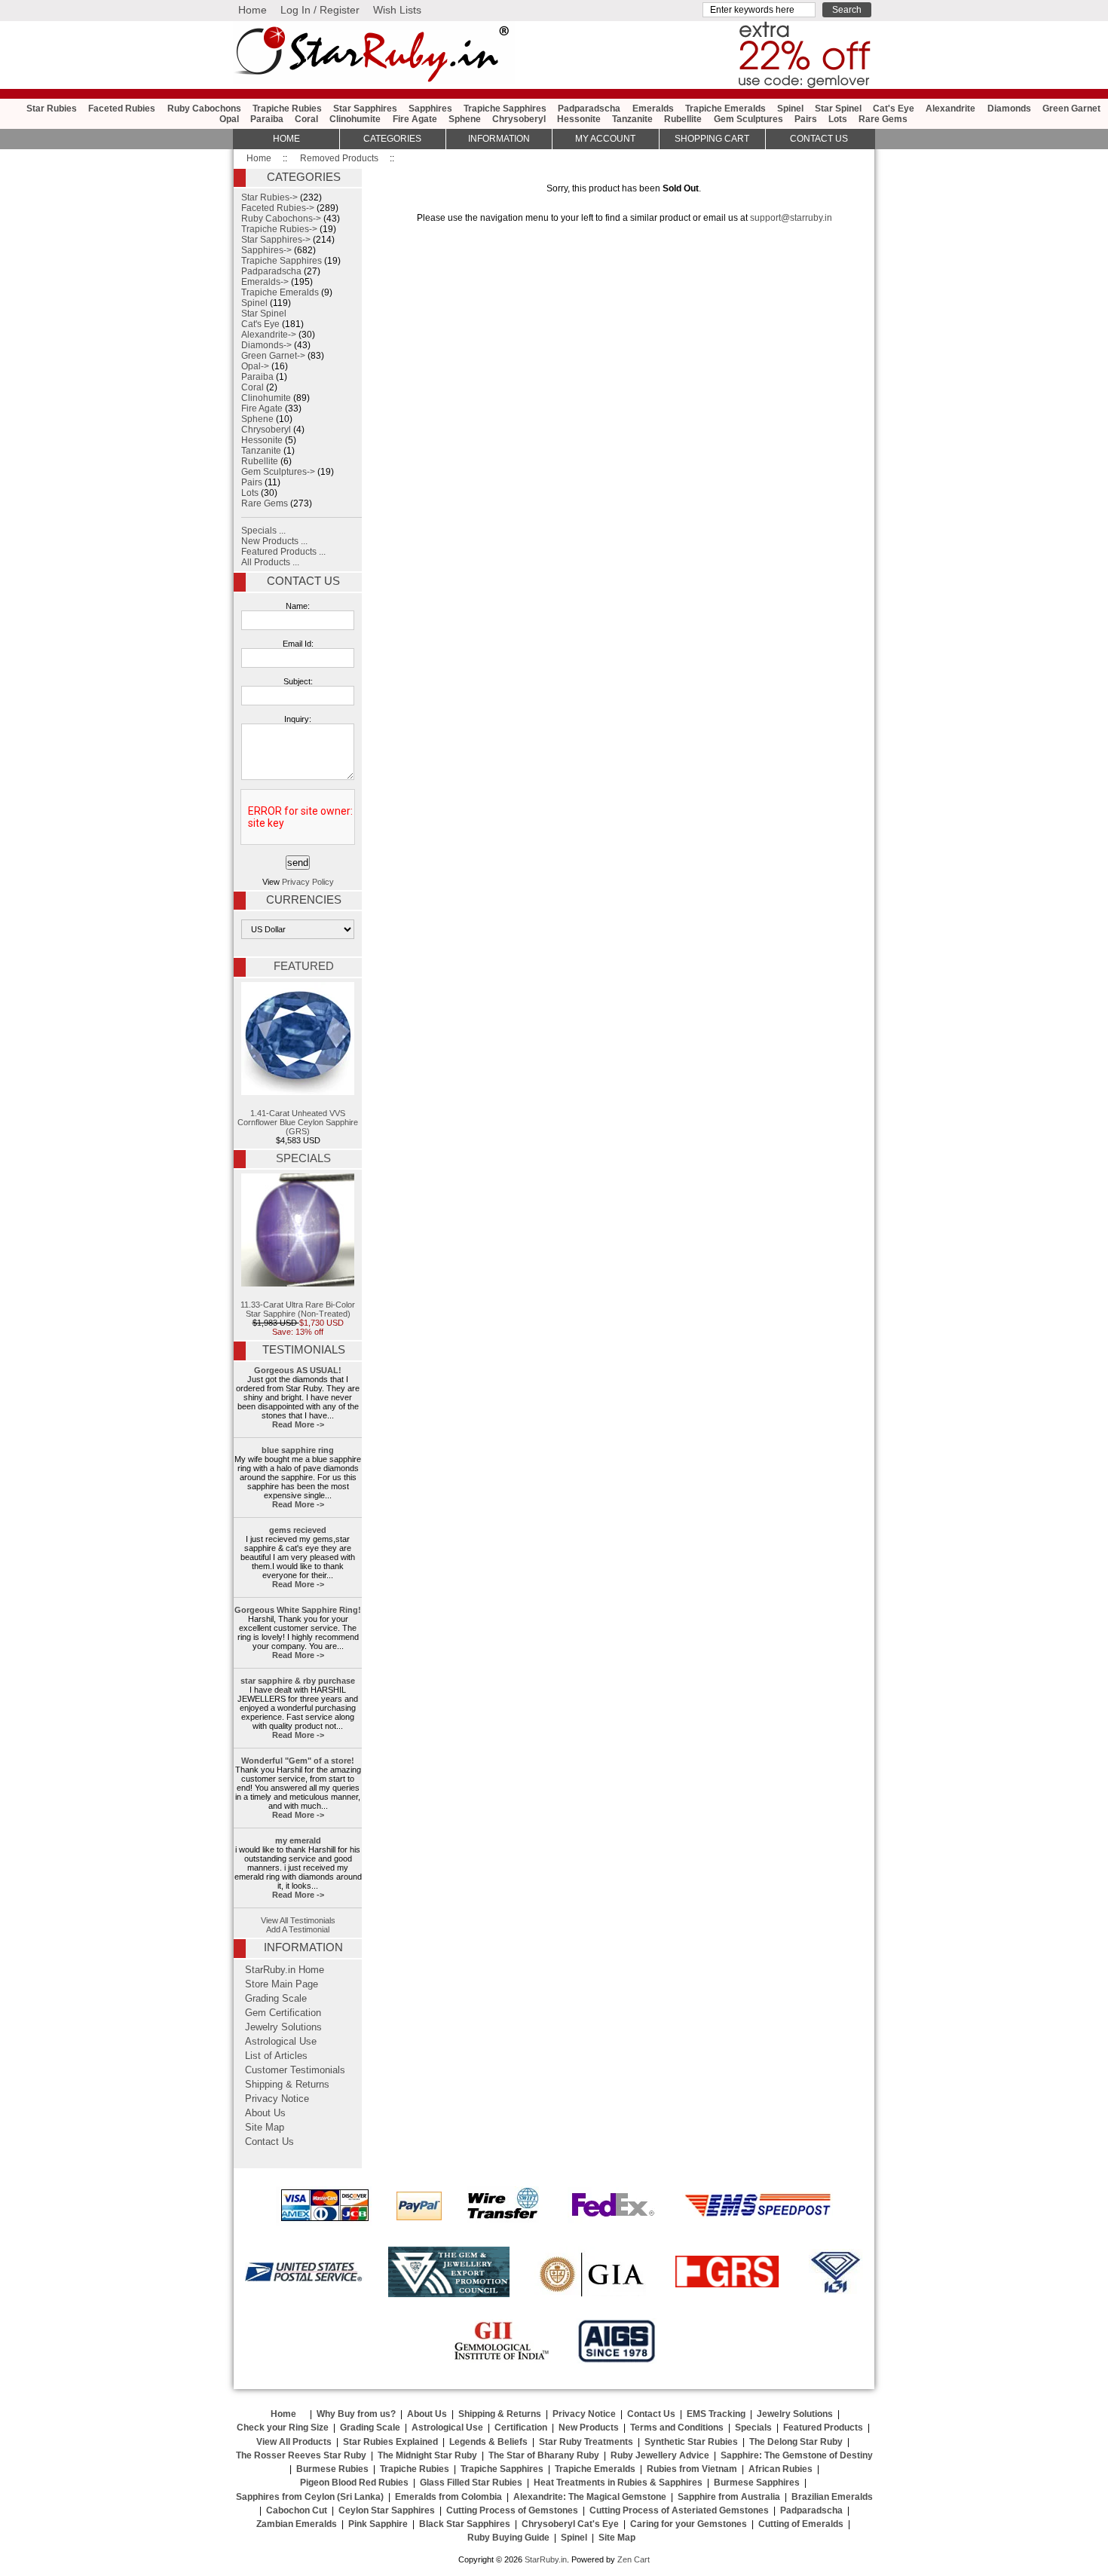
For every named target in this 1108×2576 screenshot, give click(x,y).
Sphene (465, 119)
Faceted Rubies (122, 109)
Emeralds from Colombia (448, 2497)
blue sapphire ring (298, 1450)
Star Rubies (52, 109)
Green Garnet (1071, 109)
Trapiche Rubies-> (279, 229)
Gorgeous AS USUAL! (298, 1370)
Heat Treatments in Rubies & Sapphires (618, 2483)
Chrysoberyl (519, 119)
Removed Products (339, 158)
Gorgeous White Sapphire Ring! (298, 1610)
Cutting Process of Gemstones (512, 2510)
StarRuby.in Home (285, 1970)
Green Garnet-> (273, 356)
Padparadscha (589, 109)
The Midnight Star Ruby (427, 2455)
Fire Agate (415, 119)
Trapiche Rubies (287, 109)
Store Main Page (282, 1984)
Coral (306, 119)
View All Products (294, 2442)
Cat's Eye (894, 109)
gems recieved (298, 1530)
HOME (286, 139)
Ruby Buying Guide (508, 2538)
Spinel (790, 109)
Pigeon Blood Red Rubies (354, 2483)
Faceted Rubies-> (278, 208)
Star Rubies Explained (390, 2442)
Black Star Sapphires (465, 2524)
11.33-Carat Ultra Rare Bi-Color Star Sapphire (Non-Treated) (298, 1309)
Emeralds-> (265, 282)
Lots (838, 119)
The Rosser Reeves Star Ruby (301, 2455)
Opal (229, 119)
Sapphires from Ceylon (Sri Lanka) (310, 2497)
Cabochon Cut (297, 2510)
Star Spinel (838, 109)
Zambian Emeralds (297, 2524)
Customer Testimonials (295, 2070)
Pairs (806, 119)
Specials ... (263, 531)
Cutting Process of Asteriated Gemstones (679, 2510)
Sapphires (430, 109)
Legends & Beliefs (488, 2442)
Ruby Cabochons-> (281, 219)
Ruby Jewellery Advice (660, 2455)
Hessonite (579, 119)
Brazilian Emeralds (832, 2497)
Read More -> (298, 1424)
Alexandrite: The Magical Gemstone (590, 2497)
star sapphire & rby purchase (298, 1681)
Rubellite (683, 119)
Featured (304, 966)
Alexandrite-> (269, 335)
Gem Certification (283, 2013)
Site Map (265, 2128)
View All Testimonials (298, 1920)
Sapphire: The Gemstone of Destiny (797, 2455)
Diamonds (1009, 109)
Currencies (304, 900)
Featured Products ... (283, 552)
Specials (303, 1158)
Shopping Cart (712, 139)
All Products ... (270, 562)
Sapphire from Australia (729, 2497)
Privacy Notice (277, 2099)
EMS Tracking (716, 2414)
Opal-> (255, 366)
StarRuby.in (546, 2559)
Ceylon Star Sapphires (387, 2510)
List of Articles (276, 2056)
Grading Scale (276, 1999)
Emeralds (653, 109)
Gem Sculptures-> (278, 472)
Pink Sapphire (378, 2524)
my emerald (298, 1840)
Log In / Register (320, 10)
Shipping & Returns (287, 2085)
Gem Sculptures (748, 119)
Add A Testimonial (298, 1929)
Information (499, 139)
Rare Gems (883, 119)
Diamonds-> (266, 345)
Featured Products (823, 2428)
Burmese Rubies (332, 2469)
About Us (265, 2113)
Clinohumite (355, 119)
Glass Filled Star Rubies (471, 2483)
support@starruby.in (791, 218)
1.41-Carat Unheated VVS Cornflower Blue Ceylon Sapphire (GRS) (298, 1122)
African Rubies (780, 2469)
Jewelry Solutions (283, 2027)
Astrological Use (281, 2042)
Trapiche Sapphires (505, 109)
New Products (589, 2428)
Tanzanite (632, 119)
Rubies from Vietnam (692, 2469)
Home (253, 10)
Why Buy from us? (356, 2414)
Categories (392, 139)
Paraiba (267, 119)
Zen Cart (634, 2559)
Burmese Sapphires (757, 2483)
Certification (521, 2428)
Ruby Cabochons (204, 109)
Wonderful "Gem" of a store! (298, 1761)
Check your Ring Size (283, 2428)
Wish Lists (397, 10)
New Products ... (274, 541)
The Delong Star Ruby (796, 2442)
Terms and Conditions (677, 2428)
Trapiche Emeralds (725, 109)
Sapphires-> (266, 250)
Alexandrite (950, 109)
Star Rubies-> (269, 197)
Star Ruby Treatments (586, 2442)
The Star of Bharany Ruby (544, 2455)
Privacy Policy (308, 882)
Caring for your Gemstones (689, 2524)
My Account (605, 139)
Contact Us (303, 581)
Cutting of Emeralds (801, 2524)
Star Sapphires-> (276, 240)
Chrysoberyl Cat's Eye (570, 2524)
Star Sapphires (365, 109)
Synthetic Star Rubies (691, 2442)
